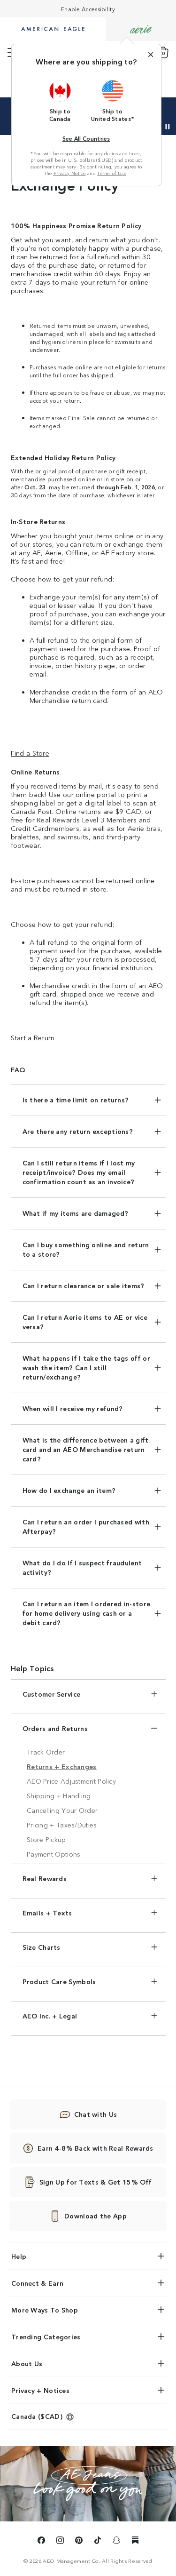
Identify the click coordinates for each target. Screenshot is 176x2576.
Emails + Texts (47, 1913)
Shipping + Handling (59, 1795)
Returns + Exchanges (62, 1766)
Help (19, 2256)
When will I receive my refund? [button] (73, 1408)
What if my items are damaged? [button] (76, 1213)
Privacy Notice (70, 173)
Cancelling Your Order (62, 1810)
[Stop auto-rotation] (168, 127)
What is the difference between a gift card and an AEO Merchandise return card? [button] (86, 1449)
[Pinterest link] (79, 2542)
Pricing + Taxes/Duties (62, 1825)
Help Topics (32, 1668)
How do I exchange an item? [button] (69, 1490)
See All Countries (86, 138)
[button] (60, 101)
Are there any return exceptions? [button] (78, 1131)
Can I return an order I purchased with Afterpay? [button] (86, 1526)
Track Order (46, 1752)
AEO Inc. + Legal (50, 2016)
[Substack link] (135, 2542)
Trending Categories (46, 2337)
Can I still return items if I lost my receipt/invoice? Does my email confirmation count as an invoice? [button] (79, 1172)
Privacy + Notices (40, 2390)
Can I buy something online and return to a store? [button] (86, 1249)
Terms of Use (112, 173)
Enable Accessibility (88, 9)
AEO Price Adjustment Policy (71, 1781)
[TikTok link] (98, 2542)
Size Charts (42, 1947)
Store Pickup (46, 1839)
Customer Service (52, 1694)
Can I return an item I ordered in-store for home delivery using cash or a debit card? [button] (87, 1613)
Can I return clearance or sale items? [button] (84, 1285)
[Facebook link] (41, 2542)
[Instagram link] (60, 2542)
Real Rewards (45, 1878)
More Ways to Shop (45, 2310)
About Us (27, 2363)
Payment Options (54, 1854)
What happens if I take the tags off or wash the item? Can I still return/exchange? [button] (86, 1367)
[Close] (151, 55)
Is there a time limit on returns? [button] (76, 1100)
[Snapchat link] (116, 2542)
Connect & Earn (37, 2283)
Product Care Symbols (59, 1981)
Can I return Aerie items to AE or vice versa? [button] (85, 1322)
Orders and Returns (55, 1728)
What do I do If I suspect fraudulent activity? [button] (82, 1567)
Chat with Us (96, 2114)
